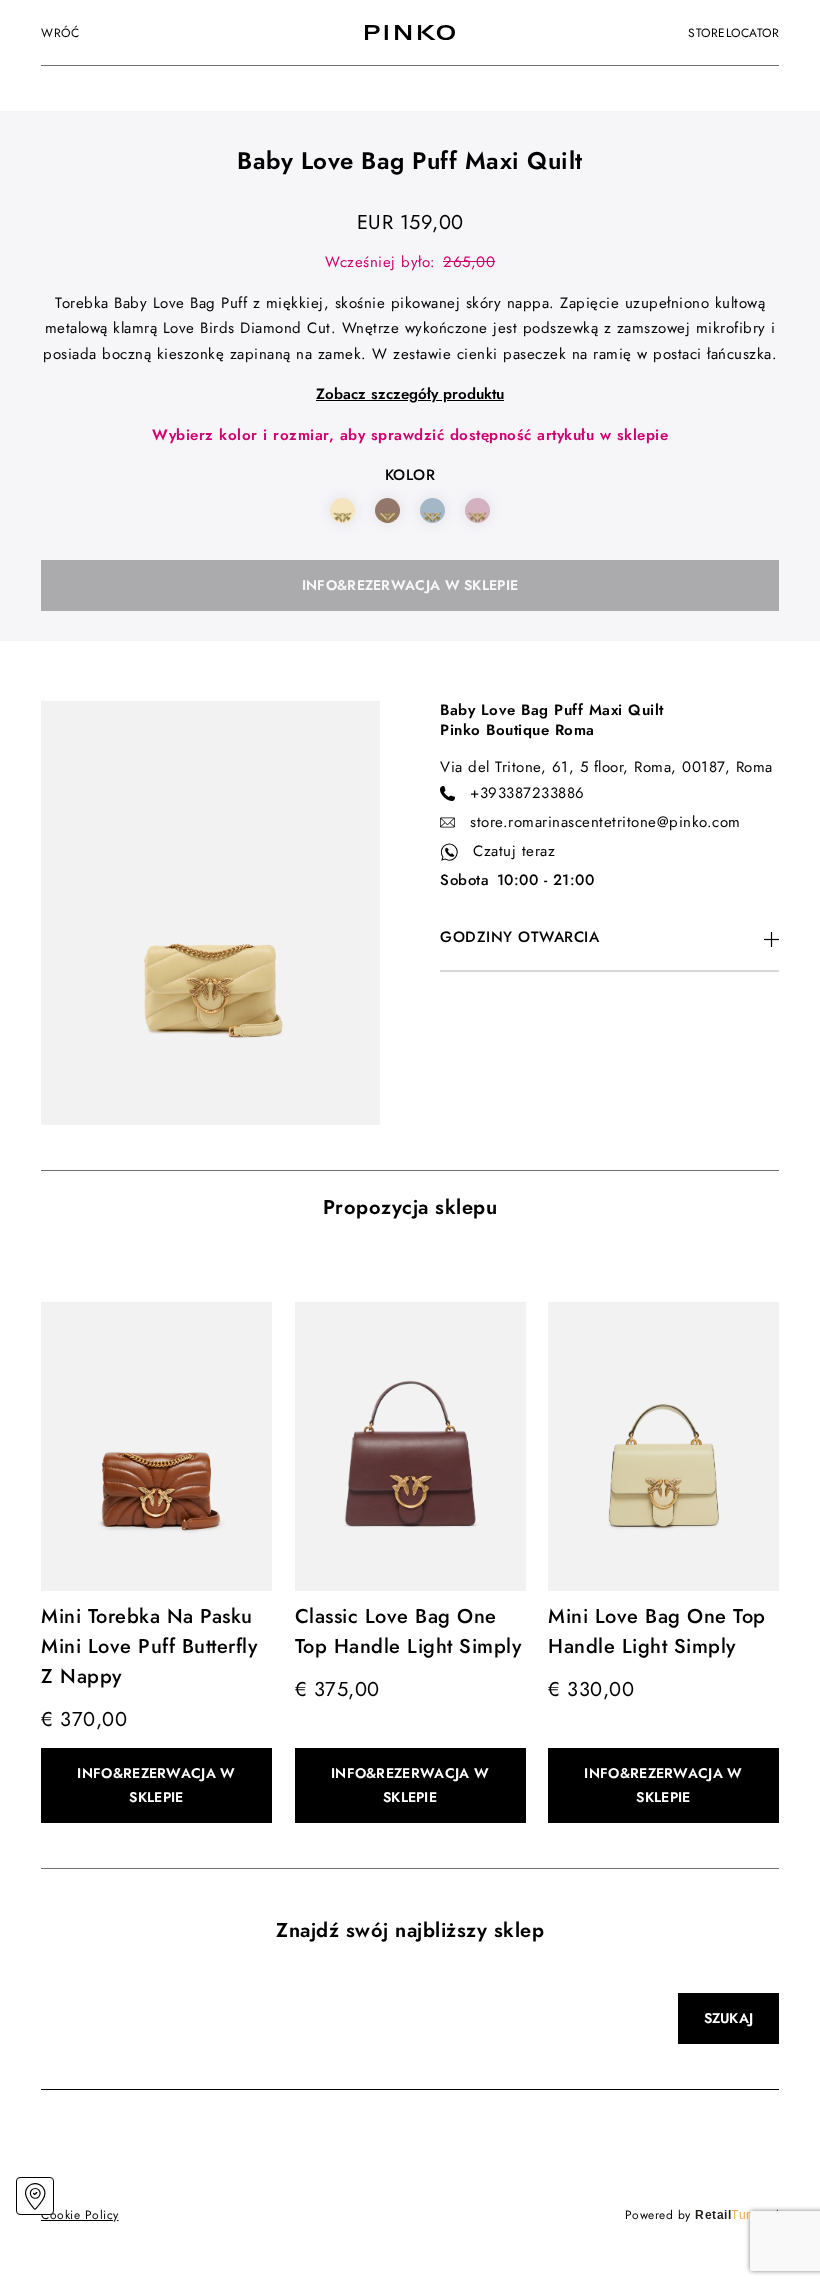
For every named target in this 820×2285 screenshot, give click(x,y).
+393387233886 (527, 793)
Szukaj (729, 2018)
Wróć (60, 33)
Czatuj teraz (514, 851)
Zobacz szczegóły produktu (410, 394)
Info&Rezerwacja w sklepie (410, 585)
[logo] (410, 32)
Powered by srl (702, 2215)
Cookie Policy (80, 2215)
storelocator (733, 33)
